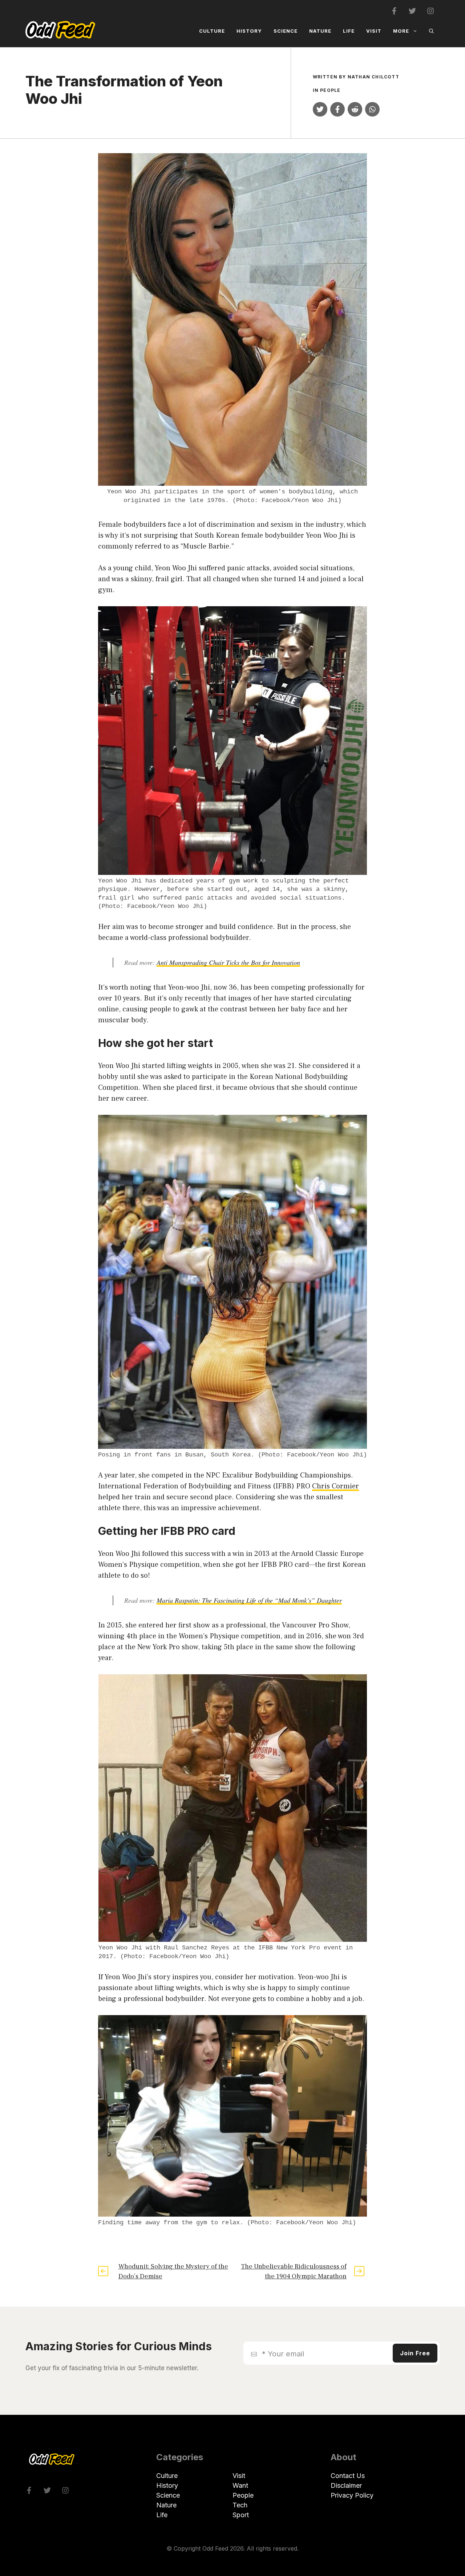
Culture (212, 31)
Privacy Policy (352, 2495)
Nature (320, 31)
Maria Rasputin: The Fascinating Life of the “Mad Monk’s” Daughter (249, 1600)
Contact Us (348, 2476)
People (330, 90)
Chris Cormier (335, 1486)
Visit (374, 31)
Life (349, 31)
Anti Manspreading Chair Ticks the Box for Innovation (228, 962)
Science (286, 31)
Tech (240, 2505)
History (249, 31)
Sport (241, 2515)
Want (240, 2485)
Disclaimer (346, 2485)
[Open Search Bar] (431, 31)
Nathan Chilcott (373, 77)
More (401, 31)
